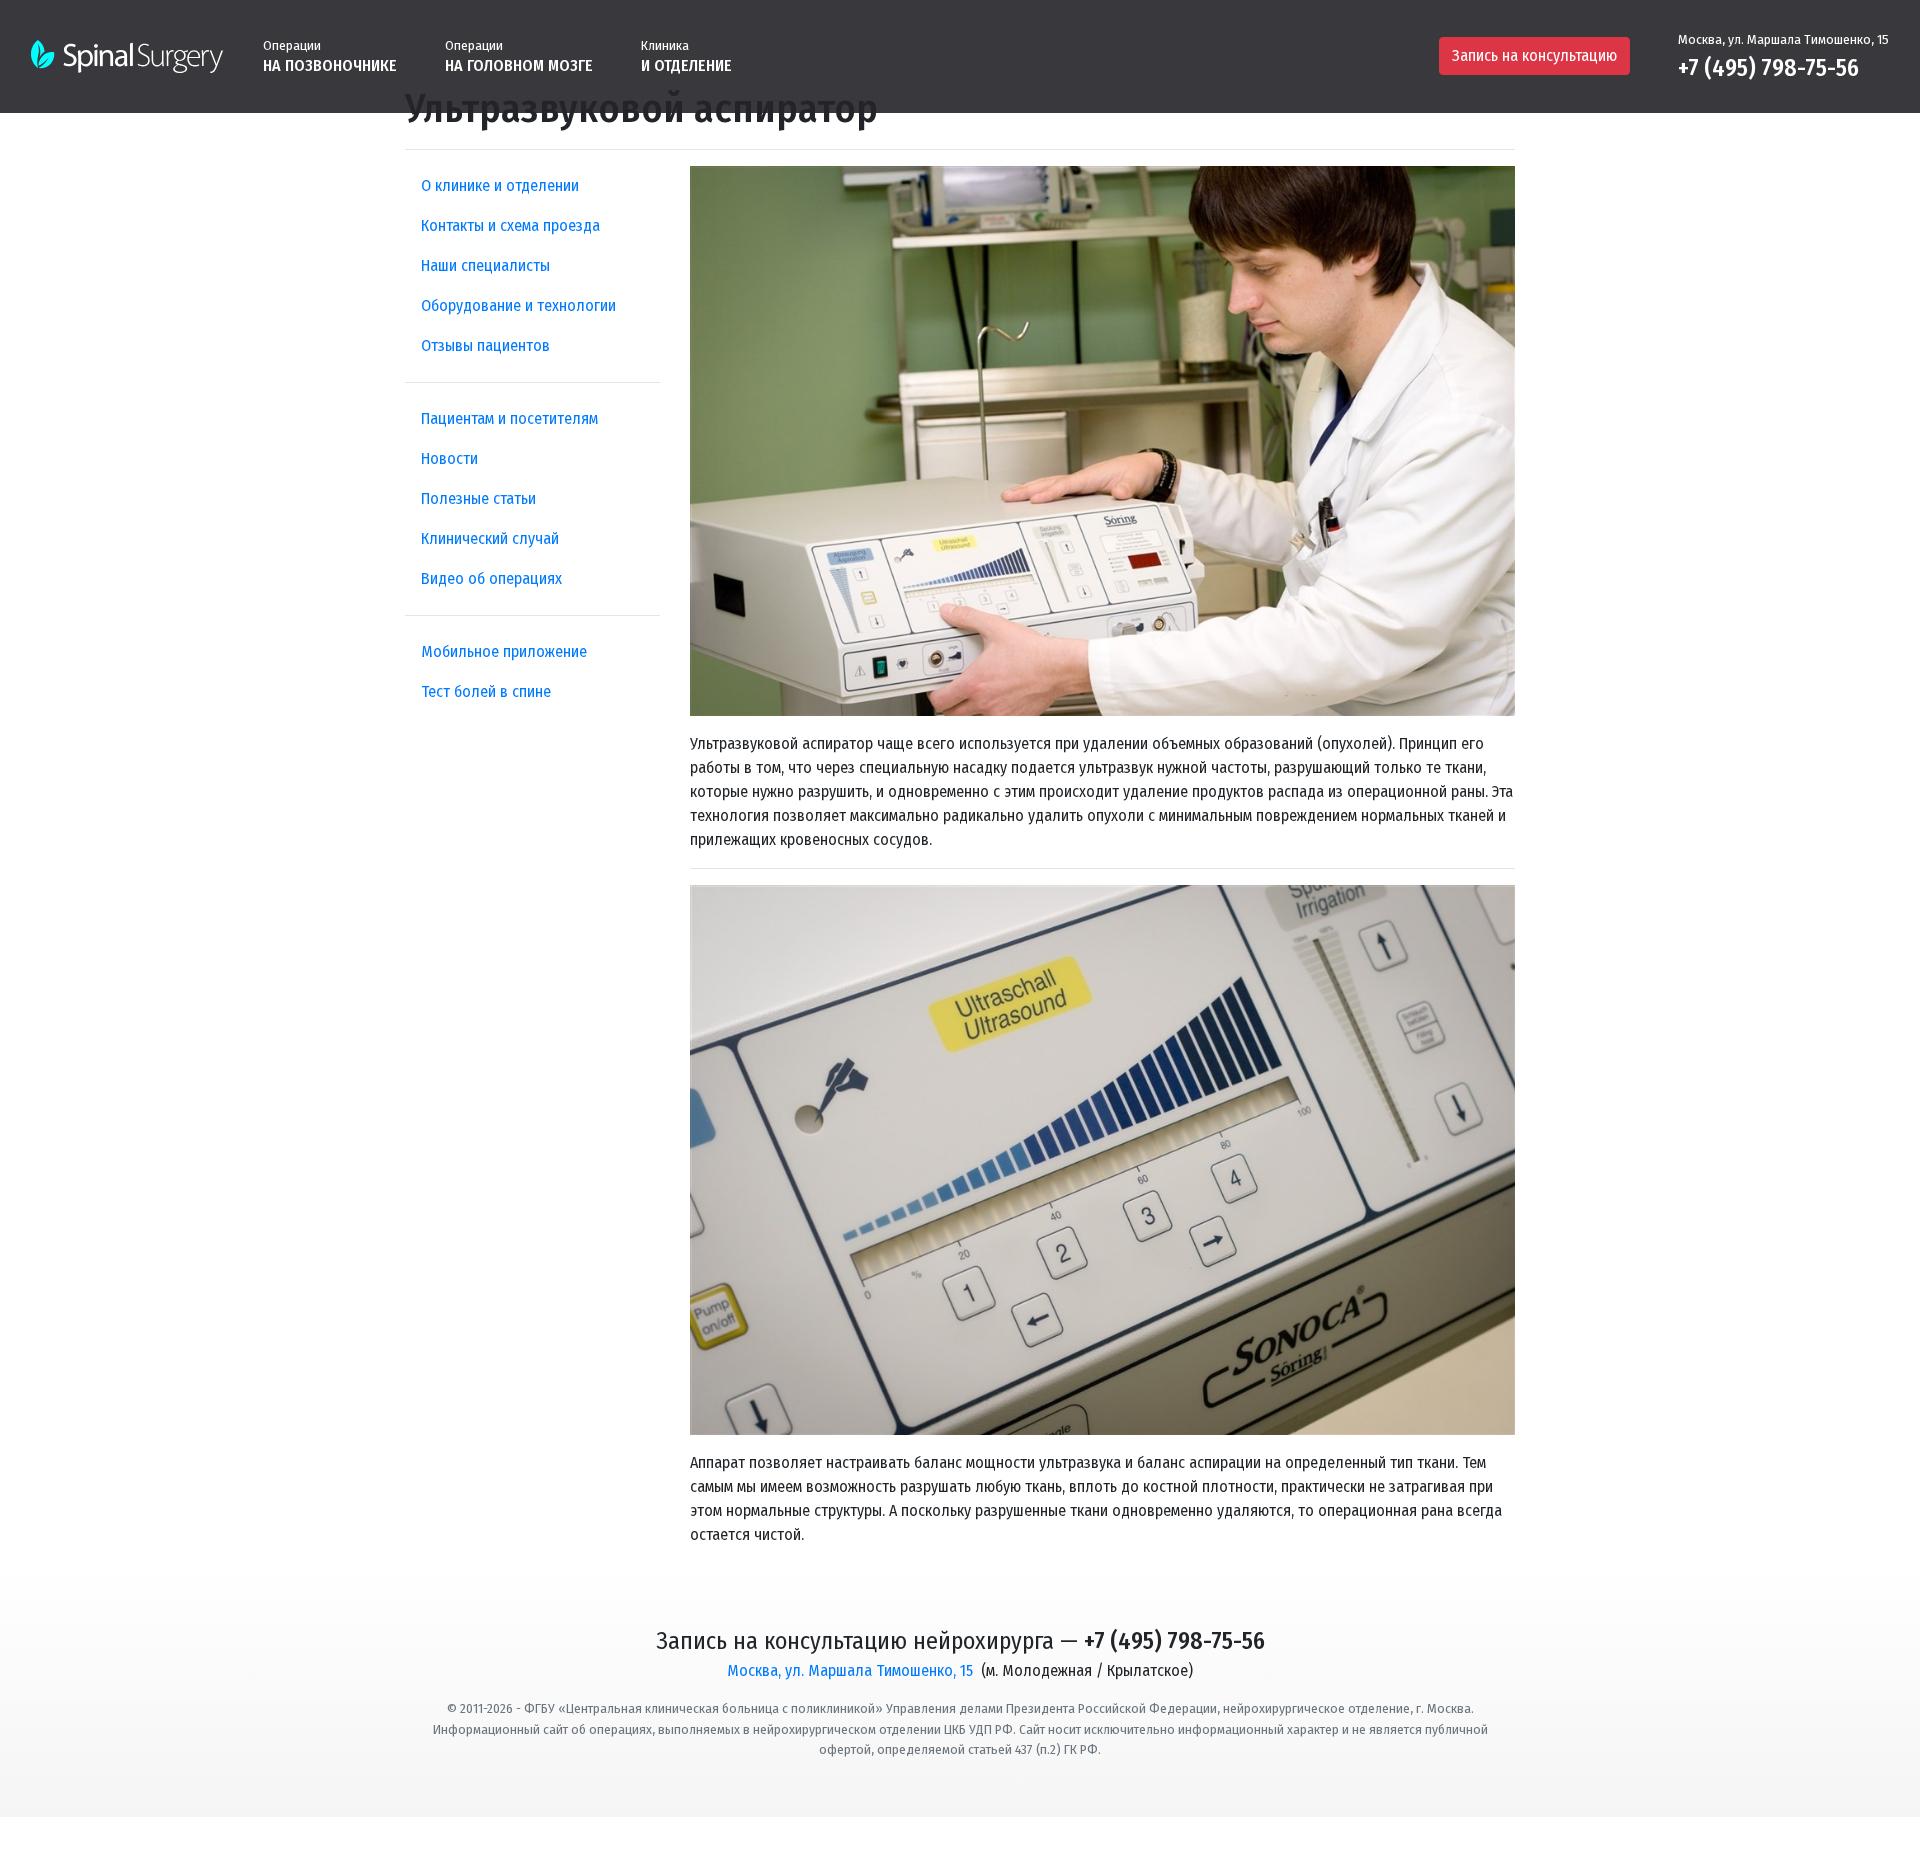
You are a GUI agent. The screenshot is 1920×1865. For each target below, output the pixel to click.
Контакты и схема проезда (510, 225)
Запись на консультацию (1534, 55)
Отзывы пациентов (485, 345)
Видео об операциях (491, 578)
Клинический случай (490, 538)
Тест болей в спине (486, 691)
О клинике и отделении (500, 185)
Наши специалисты (485, 265)
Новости (449, 458)
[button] (330, 55)
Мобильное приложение (504, 651)
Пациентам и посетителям (509, 418)
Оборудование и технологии (518, 305)
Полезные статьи (478, 498)
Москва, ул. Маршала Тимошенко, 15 (1783, 39)
